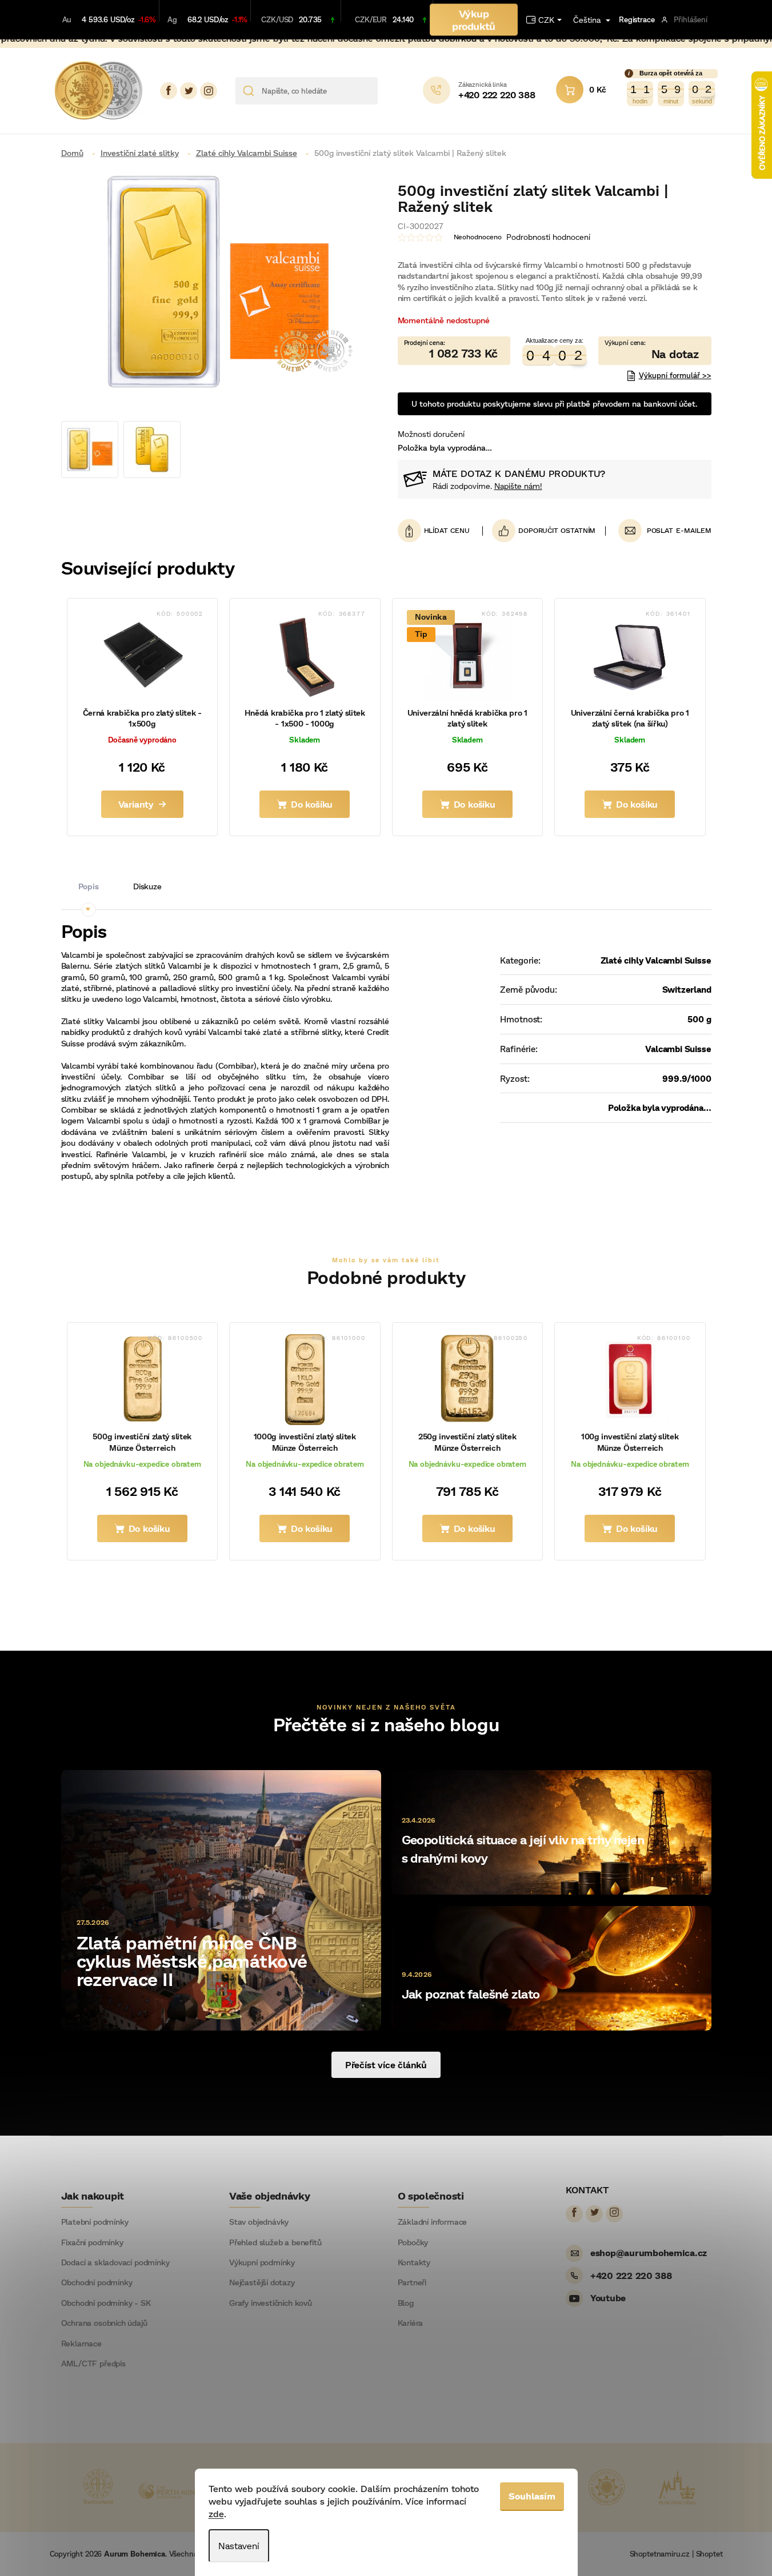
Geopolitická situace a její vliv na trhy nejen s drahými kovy (523, 1849)
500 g (699, 1019)
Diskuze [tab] (147, 886)
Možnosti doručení (431, 434)
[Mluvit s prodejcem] (655, 351)
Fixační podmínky (92, 2242)
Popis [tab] (89, 886)
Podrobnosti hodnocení (548, 237)
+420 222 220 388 (631, 2275)
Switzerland (687, 989)
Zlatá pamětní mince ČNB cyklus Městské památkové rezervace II (192, 1960)
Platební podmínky (95, 2222)
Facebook (169, 91)
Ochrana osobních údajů (104, 2323)
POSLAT (660, 530)
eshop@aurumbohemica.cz (649, 2252)
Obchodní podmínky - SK (106, 2303)
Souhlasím (532, 2496)
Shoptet (709, 2554)
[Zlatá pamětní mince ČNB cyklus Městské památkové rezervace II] (221, 1899)
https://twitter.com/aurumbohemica (189, 91)
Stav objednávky (259, 2222)
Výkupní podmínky (262, 2262)
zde (216, 2513)
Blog (406, 2303)
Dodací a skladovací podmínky (115, 2262)
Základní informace (433, 2222)
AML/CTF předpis (93, 2364)
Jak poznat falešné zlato (471, 1994)
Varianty (136, 804)
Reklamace (81, 2344)
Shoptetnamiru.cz (660, 2554)
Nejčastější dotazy (262, 2282)
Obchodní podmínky (97, 2282)
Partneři (412, 2282)
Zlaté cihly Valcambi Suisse (656, 960)
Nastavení (239, 2545)
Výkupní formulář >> (675, 375)
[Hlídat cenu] (440, 531)
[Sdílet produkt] (544, 531)
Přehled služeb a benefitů (275, 2242)
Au (67, 19)
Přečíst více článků (386, 2065)
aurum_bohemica (209, 91)
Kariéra (411, 2323)
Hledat (391, 91)
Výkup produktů (474, 19)
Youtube (608, 2298)
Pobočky (413, 2242)
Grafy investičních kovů (271, 2303)
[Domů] (77, 153)
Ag (172, 19)
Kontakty (414, 2262)
